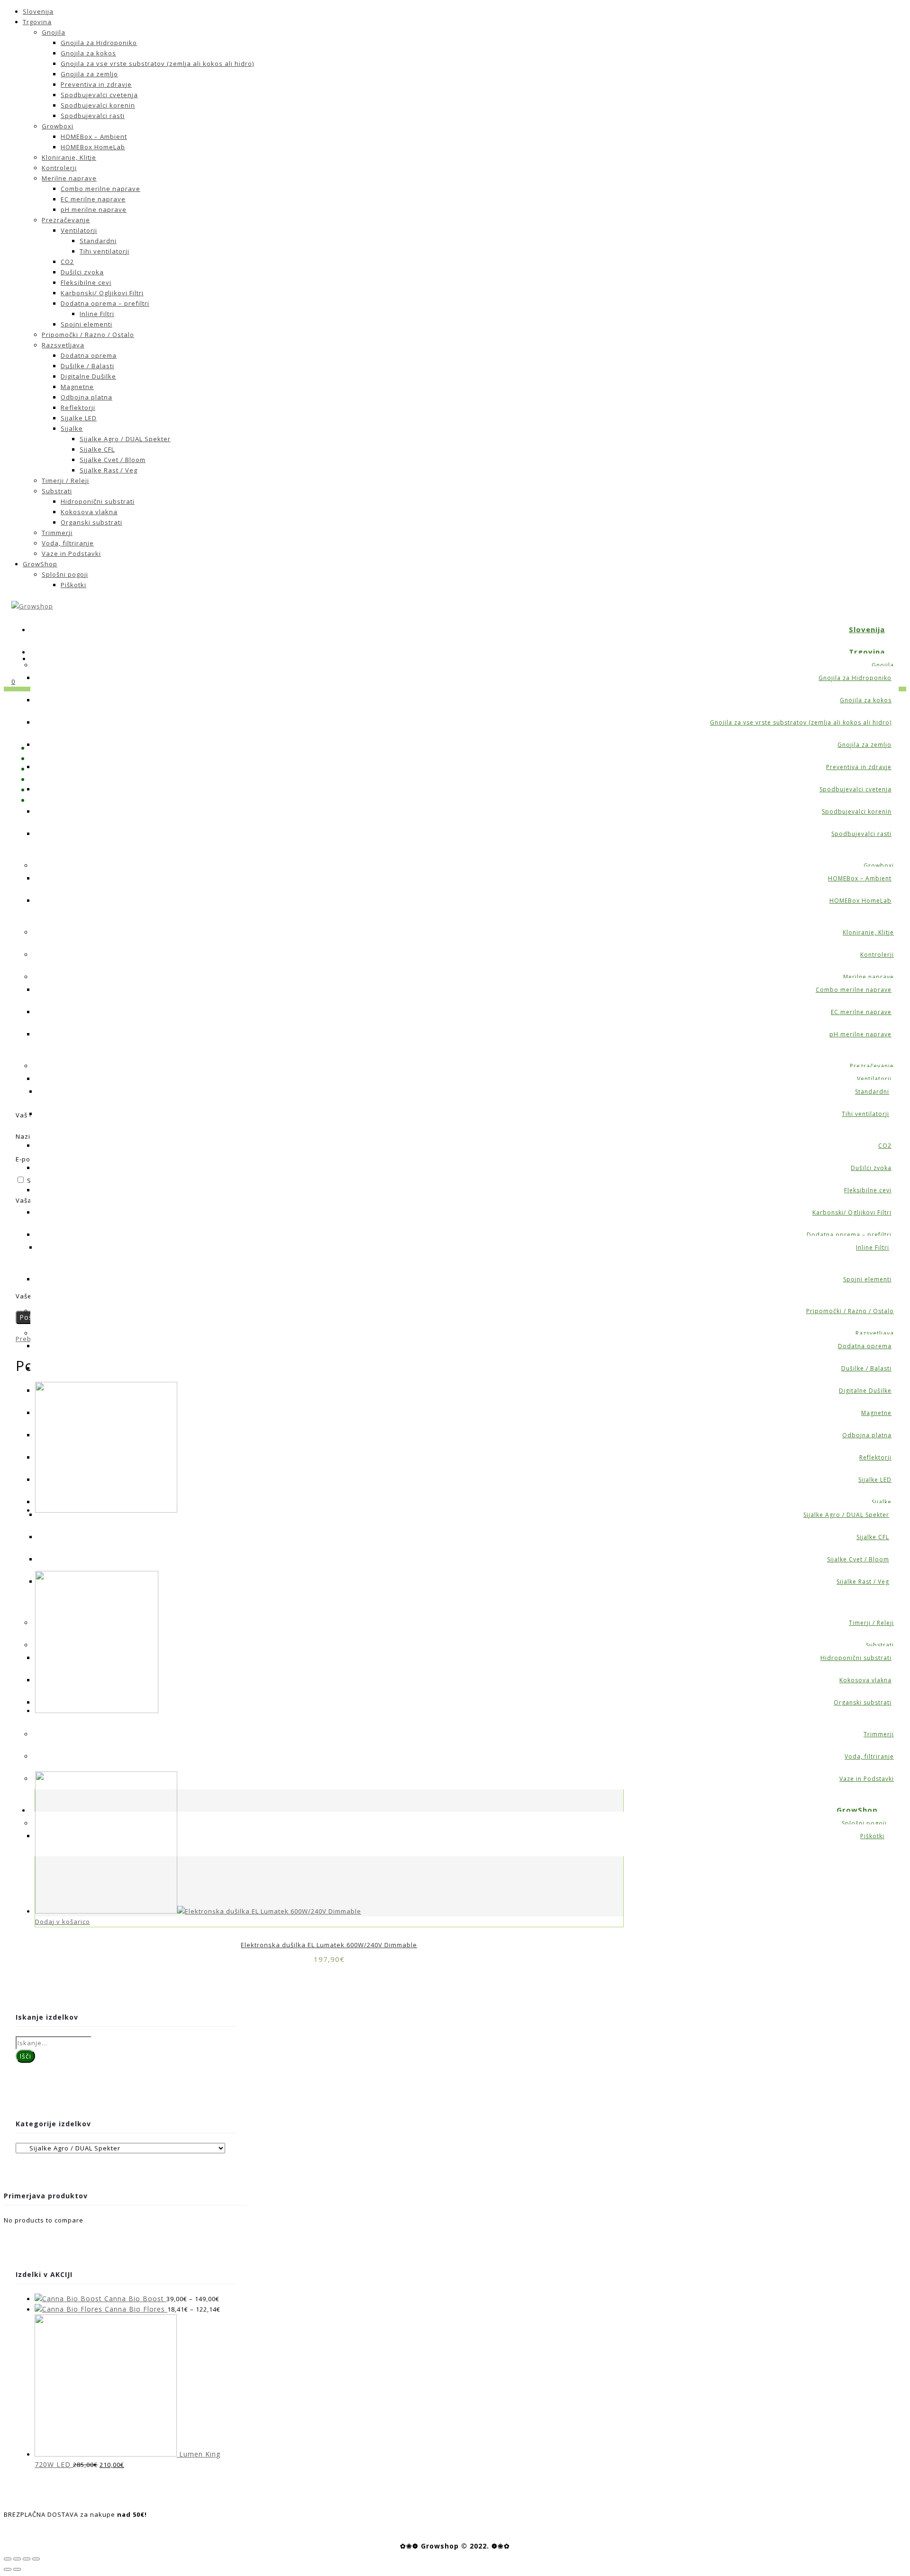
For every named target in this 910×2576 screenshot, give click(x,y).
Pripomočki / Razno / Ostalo (88, 335)
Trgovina (37, 22)
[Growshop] (32, 606)
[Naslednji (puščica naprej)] (17, 2569)
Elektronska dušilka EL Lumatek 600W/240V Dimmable (329, 1945)
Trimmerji (57, 533)
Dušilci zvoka (82, 272)
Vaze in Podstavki (71, 553)
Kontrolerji (59, 168)
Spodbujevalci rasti (93, 116)
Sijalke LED (79, 418)
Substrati (57, 491)
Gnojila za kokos (88, 53)
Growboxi (58, 126)
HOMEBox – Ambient (94, 136)
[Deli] (17, 2559)
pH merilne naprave (94, 209)
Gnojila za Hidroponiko (99, 43)
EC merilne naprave (93, 199)
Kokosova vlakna (89, 512)
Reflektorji (78, 408)
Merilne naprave (69, 178)
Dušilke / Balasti (87, 366)
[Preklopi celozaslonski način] (27, 2559)
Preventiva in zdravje (96, 84)
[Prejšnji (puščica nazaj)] (8, 2569)
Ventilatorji (79, 230)
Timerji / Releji (65, 481)
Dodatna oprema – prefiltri (105, 303)
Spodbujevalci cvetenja (99, 95)
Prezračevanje (66, 220)
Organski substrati (91, 522)
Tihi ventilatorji (105, 251)
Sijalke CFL (97, 449)
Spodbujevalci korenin (98, 105)
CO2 (67, 262)
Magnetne (77, 387)
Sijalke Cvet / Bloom (113, 460)
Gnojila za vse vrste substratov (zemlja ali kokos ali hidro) (157, 63)
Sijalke (72, 428)
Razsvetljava (63, 345)
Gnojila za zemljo (89, 74)
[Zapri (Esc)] (8, 2559)
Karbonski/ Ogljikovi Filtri (102, 293)
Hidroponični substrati (98, 501)
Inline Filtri (97, 314)
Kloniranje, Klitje (69, 157)
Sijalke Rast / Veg (109, 470)
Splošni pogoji (65, 574)
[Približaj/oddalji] (36, 2559)
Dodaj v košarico (63, 1922)
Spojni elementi (86, 324)
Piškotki (73, 585)
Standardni (98, 241)
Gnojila (54, 32)
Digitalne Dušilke (88, 376)
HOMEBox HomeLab (93, 147)
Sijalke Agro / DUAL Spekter (125, 439)
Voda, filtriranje (68, 543)
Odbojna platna (86, 397)
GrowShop (40, 564)
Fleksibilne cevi (86, 282)
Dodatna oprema (89, 355)
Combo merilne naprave (100, 189)
